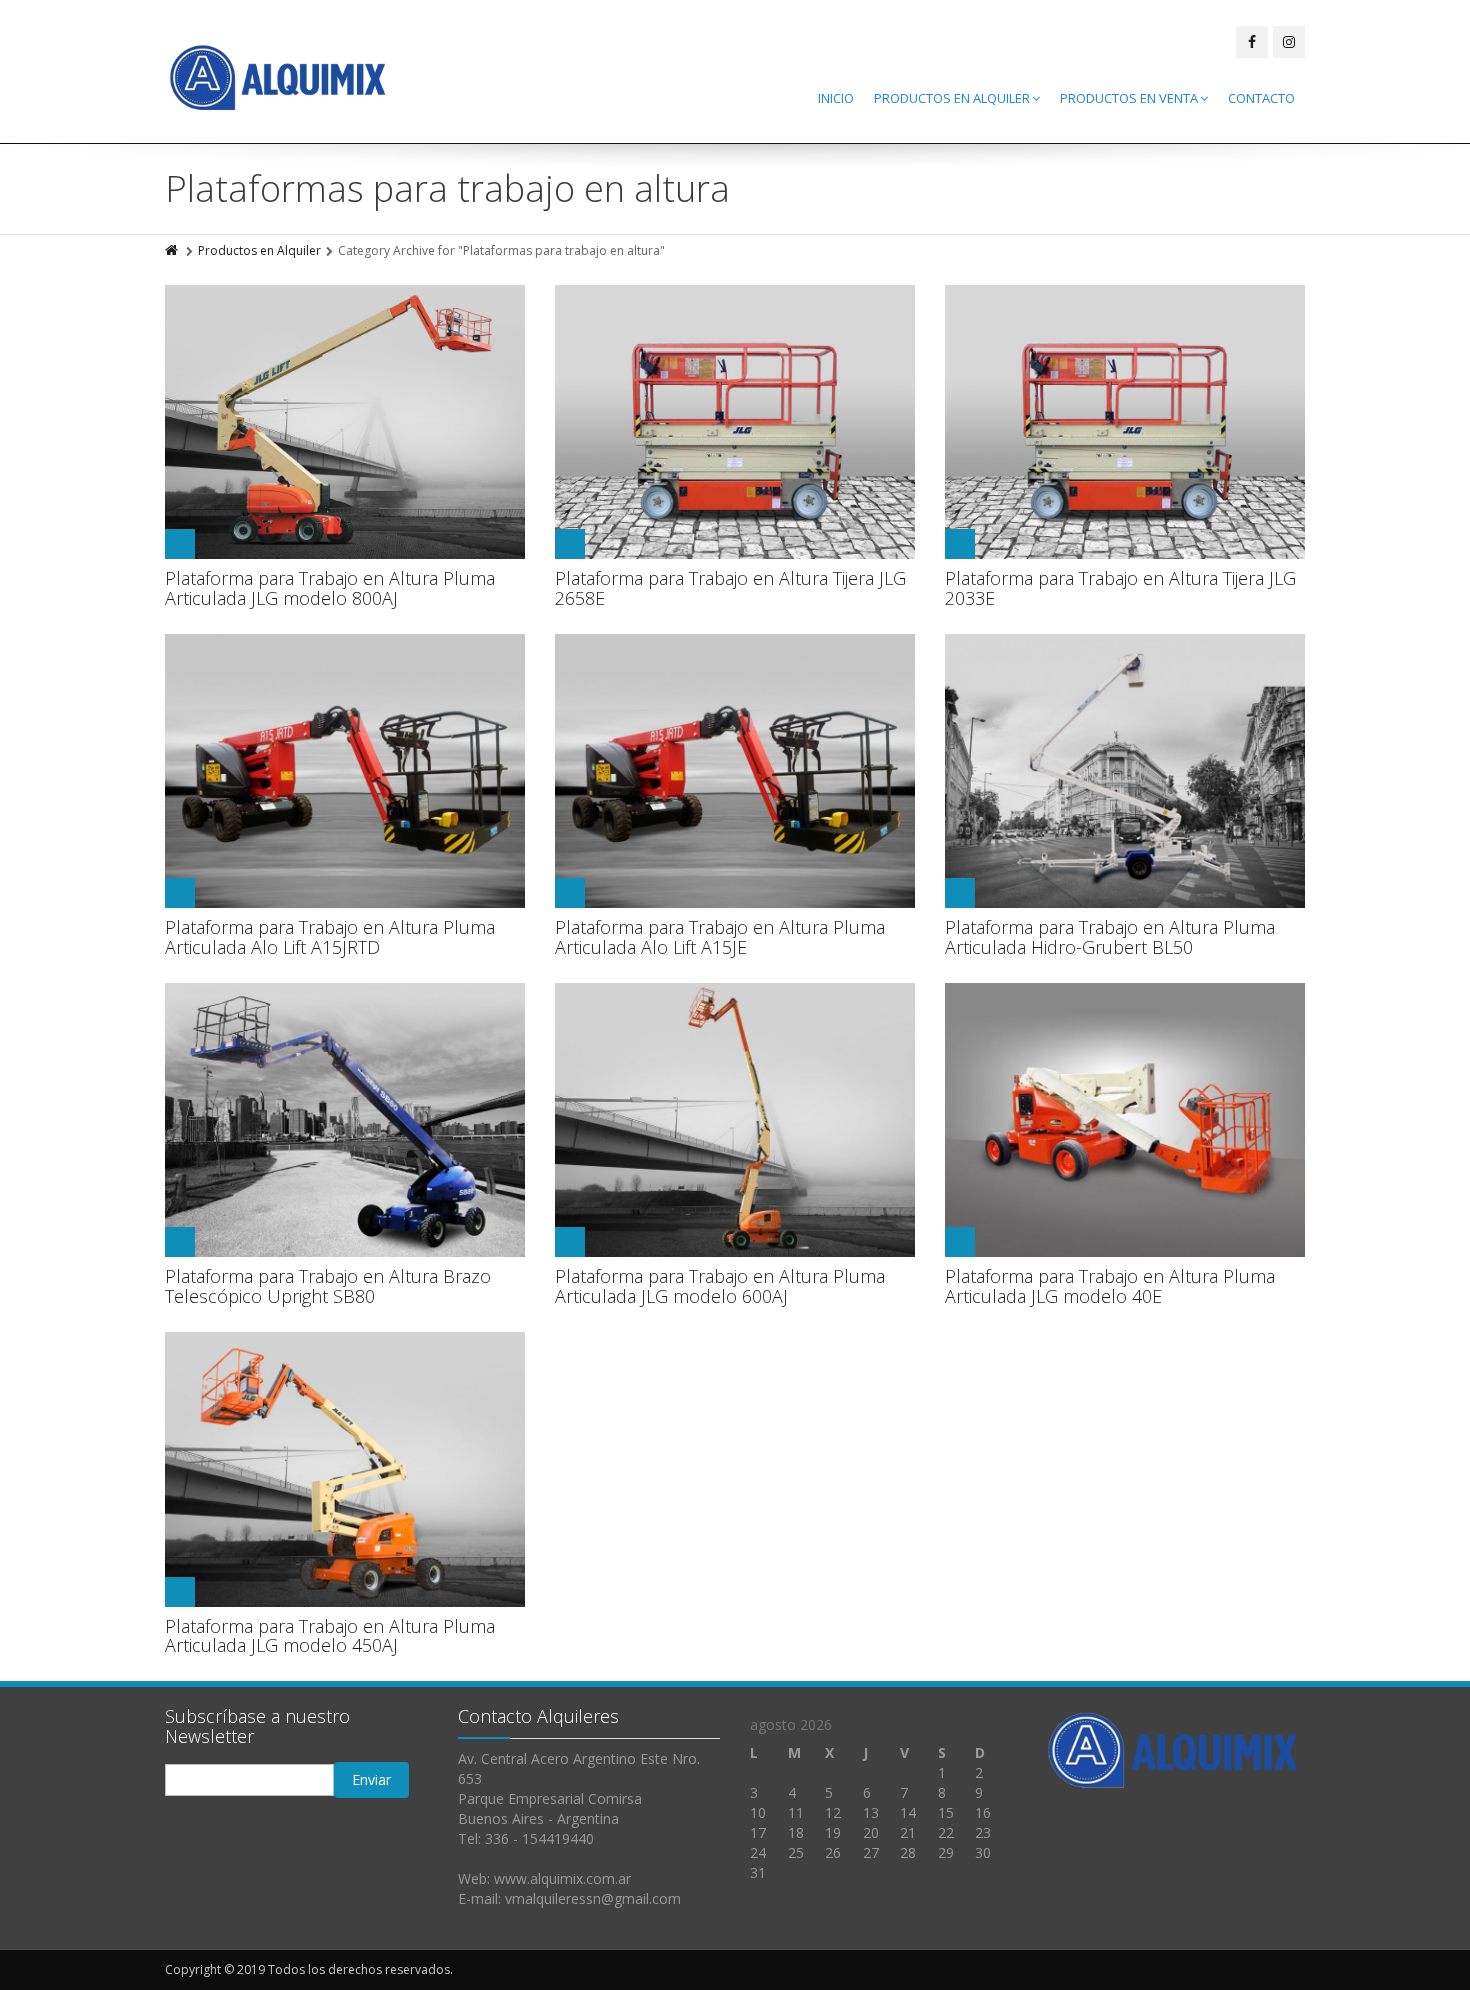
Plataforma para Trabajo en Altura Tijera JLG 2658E (730, 588)
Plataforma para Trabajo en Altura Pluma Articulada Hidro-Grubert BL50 (1110, 937)
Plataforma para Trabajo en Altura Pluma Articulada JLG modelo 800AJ (330, 588)
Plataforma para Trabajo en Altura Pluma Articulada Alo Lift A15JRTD (330, 937)
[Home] (173, 250)
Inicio (836, 98)
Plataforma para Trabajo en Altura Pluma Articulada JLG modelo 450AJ (330, 1636)
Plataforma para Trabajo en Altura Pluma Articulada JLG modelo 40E (1110, 1286)
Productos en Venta (1129, 98)
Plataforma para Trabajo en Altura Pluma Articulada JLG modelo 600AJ (720, 1286)
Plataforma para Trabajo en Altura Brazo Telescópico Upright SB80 (328, 1286)
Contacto (1261, 98)
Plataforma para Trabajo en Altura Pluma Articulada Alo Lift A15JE (720, 937)
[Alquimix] (278, 77)
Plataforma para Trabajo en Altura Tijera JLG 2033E (1120, 588)
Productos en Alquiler (952, 98)
